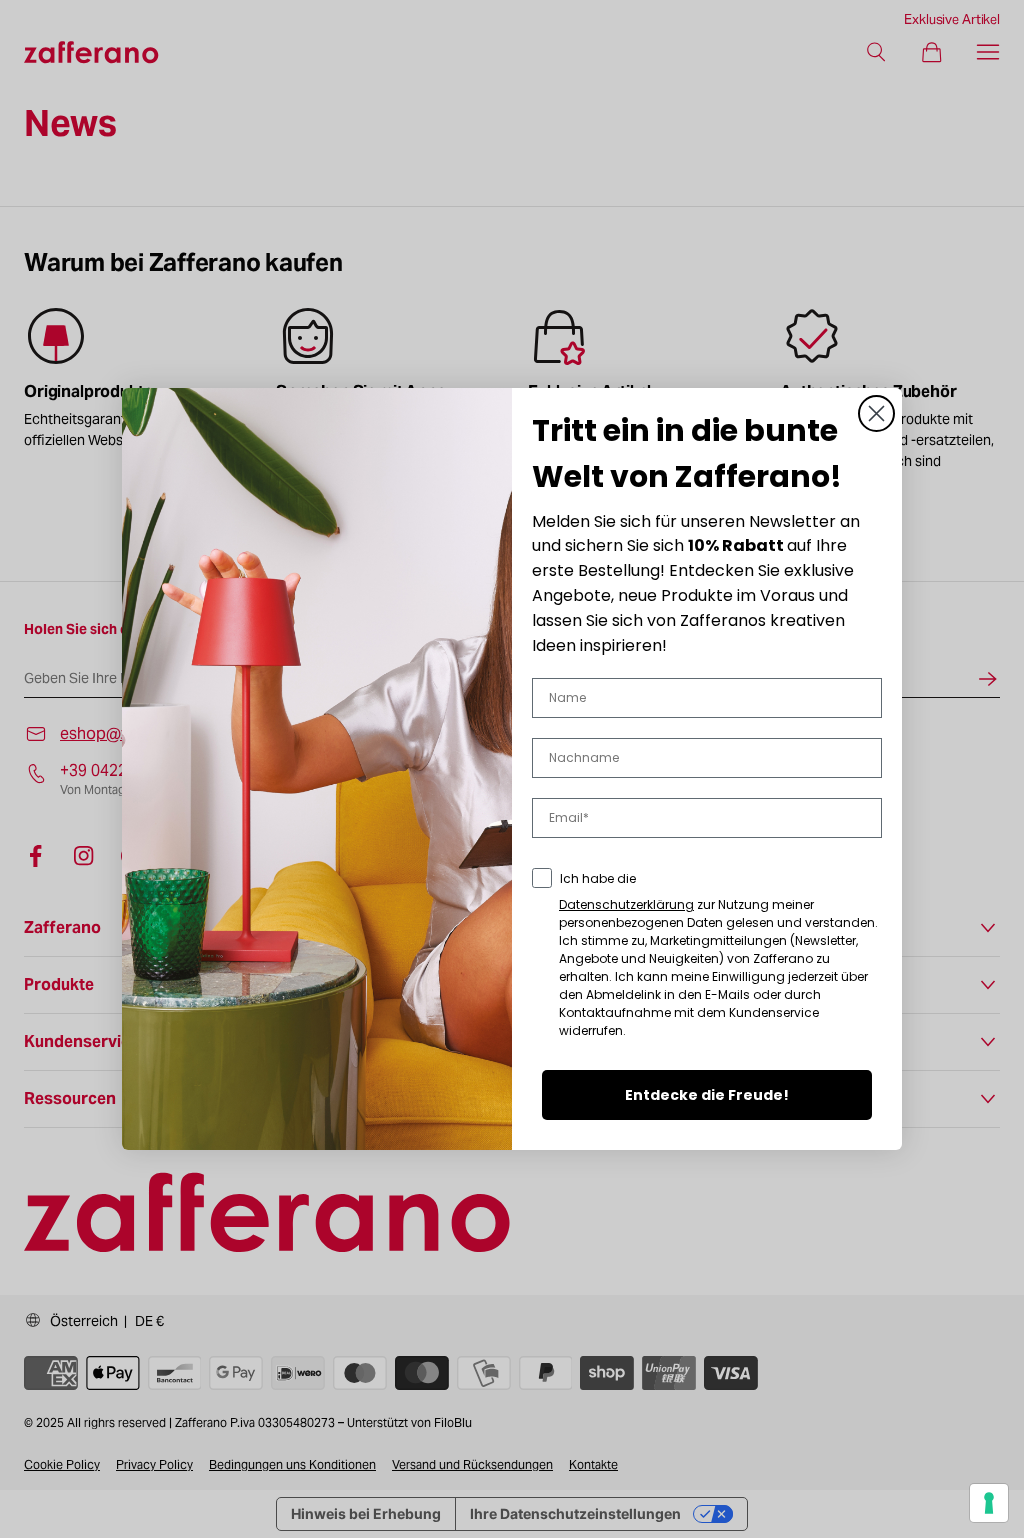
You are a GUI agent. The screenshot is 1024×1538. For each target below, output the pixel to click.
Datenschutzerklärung (626, 904)
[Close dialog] (876, 413)
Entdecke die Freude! (707, 1095)
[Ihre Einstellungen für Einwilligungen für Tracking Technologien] (989, 1503)
